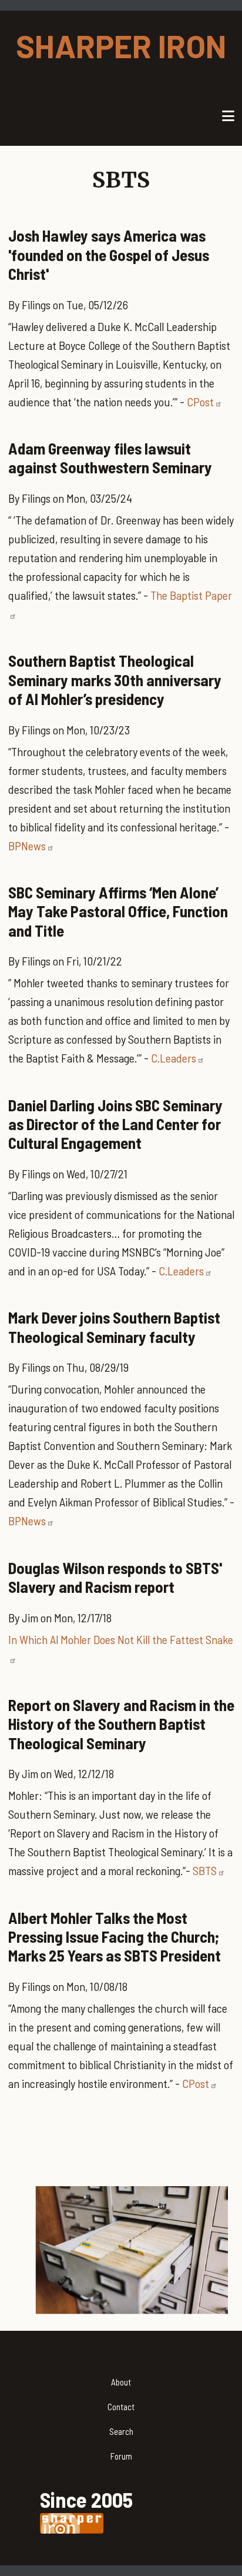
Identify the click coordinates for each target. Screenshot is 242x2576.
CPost (200, 402)
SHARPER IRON (121, 46)
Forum (121, 2456)
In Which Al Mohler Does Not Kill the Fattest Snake (121, 1639)
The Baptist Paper (191, 595)
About (121, 2382)
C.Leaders (174, 1058)
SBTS (205, 1870)
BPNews (27, 846)
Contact (121, 2407)
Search (121, 2431)
